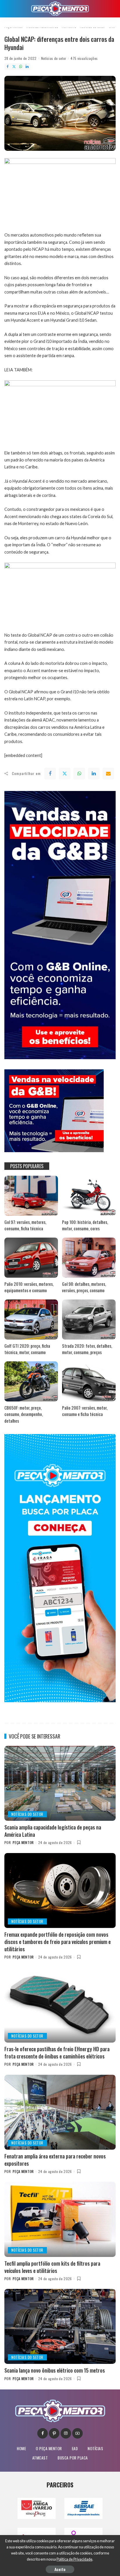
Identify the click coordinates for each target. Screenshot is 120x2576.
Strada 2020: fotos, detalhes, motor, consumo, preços (87, 1349)
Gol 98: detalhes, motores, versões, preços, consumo (84, 1287)
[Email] (108, 774)
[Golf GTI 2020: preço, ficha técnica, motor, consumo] (31, 1320)
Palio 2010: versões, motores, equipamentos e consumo (29, 1287)
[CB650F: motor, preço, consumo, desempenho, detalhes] (31, 1381)
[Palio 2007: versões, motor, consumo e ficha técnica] (89, 1381)
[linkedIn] (94, 774)
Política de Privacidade (74, 2559)
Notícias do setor (54, 58)
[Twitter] (14, 67)
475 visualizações (84, 58)
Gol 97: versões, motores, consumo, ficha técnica (25, 1225)
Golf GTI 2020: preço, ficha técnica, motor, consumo (27, 1349)
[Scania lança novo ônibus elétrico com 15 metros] (60, 2326)
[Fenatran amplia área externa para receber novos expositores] (60, 2112)
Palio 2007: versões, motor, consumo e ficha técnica (85, 1411)
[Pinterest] (54, 2433)
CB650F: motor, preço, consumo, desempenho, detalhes (24, 1414)
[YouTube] (77, 2433)
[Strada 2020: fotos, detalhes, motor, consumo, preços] (89, 1320)
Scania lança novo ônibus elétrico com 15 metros (55, 2370)
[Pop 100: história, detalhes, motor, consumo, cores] (89, 1196)
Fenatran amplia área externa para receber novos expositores (55, 2160)
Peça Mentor (23, 1842)
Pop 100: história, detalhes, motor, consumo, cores (85, 1225)
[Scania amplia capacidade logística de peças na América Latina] (60, 1783)
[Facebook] (8, 67)
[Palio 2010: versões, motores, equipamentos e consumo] (31, 1258)
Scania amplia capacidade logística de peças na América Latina (53, 1831)
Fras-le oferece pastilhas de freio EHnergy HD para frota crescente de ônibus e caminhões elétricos (57, 2053)
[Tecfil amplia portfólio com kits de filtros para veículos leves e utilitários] (60, 2219)
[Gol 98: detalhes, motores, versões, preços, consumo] (89, 1258)
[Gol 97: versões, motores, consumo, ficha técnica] (31, 1196)
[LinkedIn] (27, 67)
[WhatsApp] (21, 67)
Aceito (60, 2569)
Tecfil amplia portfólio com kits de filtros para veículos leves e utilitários (52, 2267)
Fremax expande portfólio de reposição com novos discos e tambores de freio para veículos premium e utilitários (58, 1942)
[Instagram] (66, 2433)
